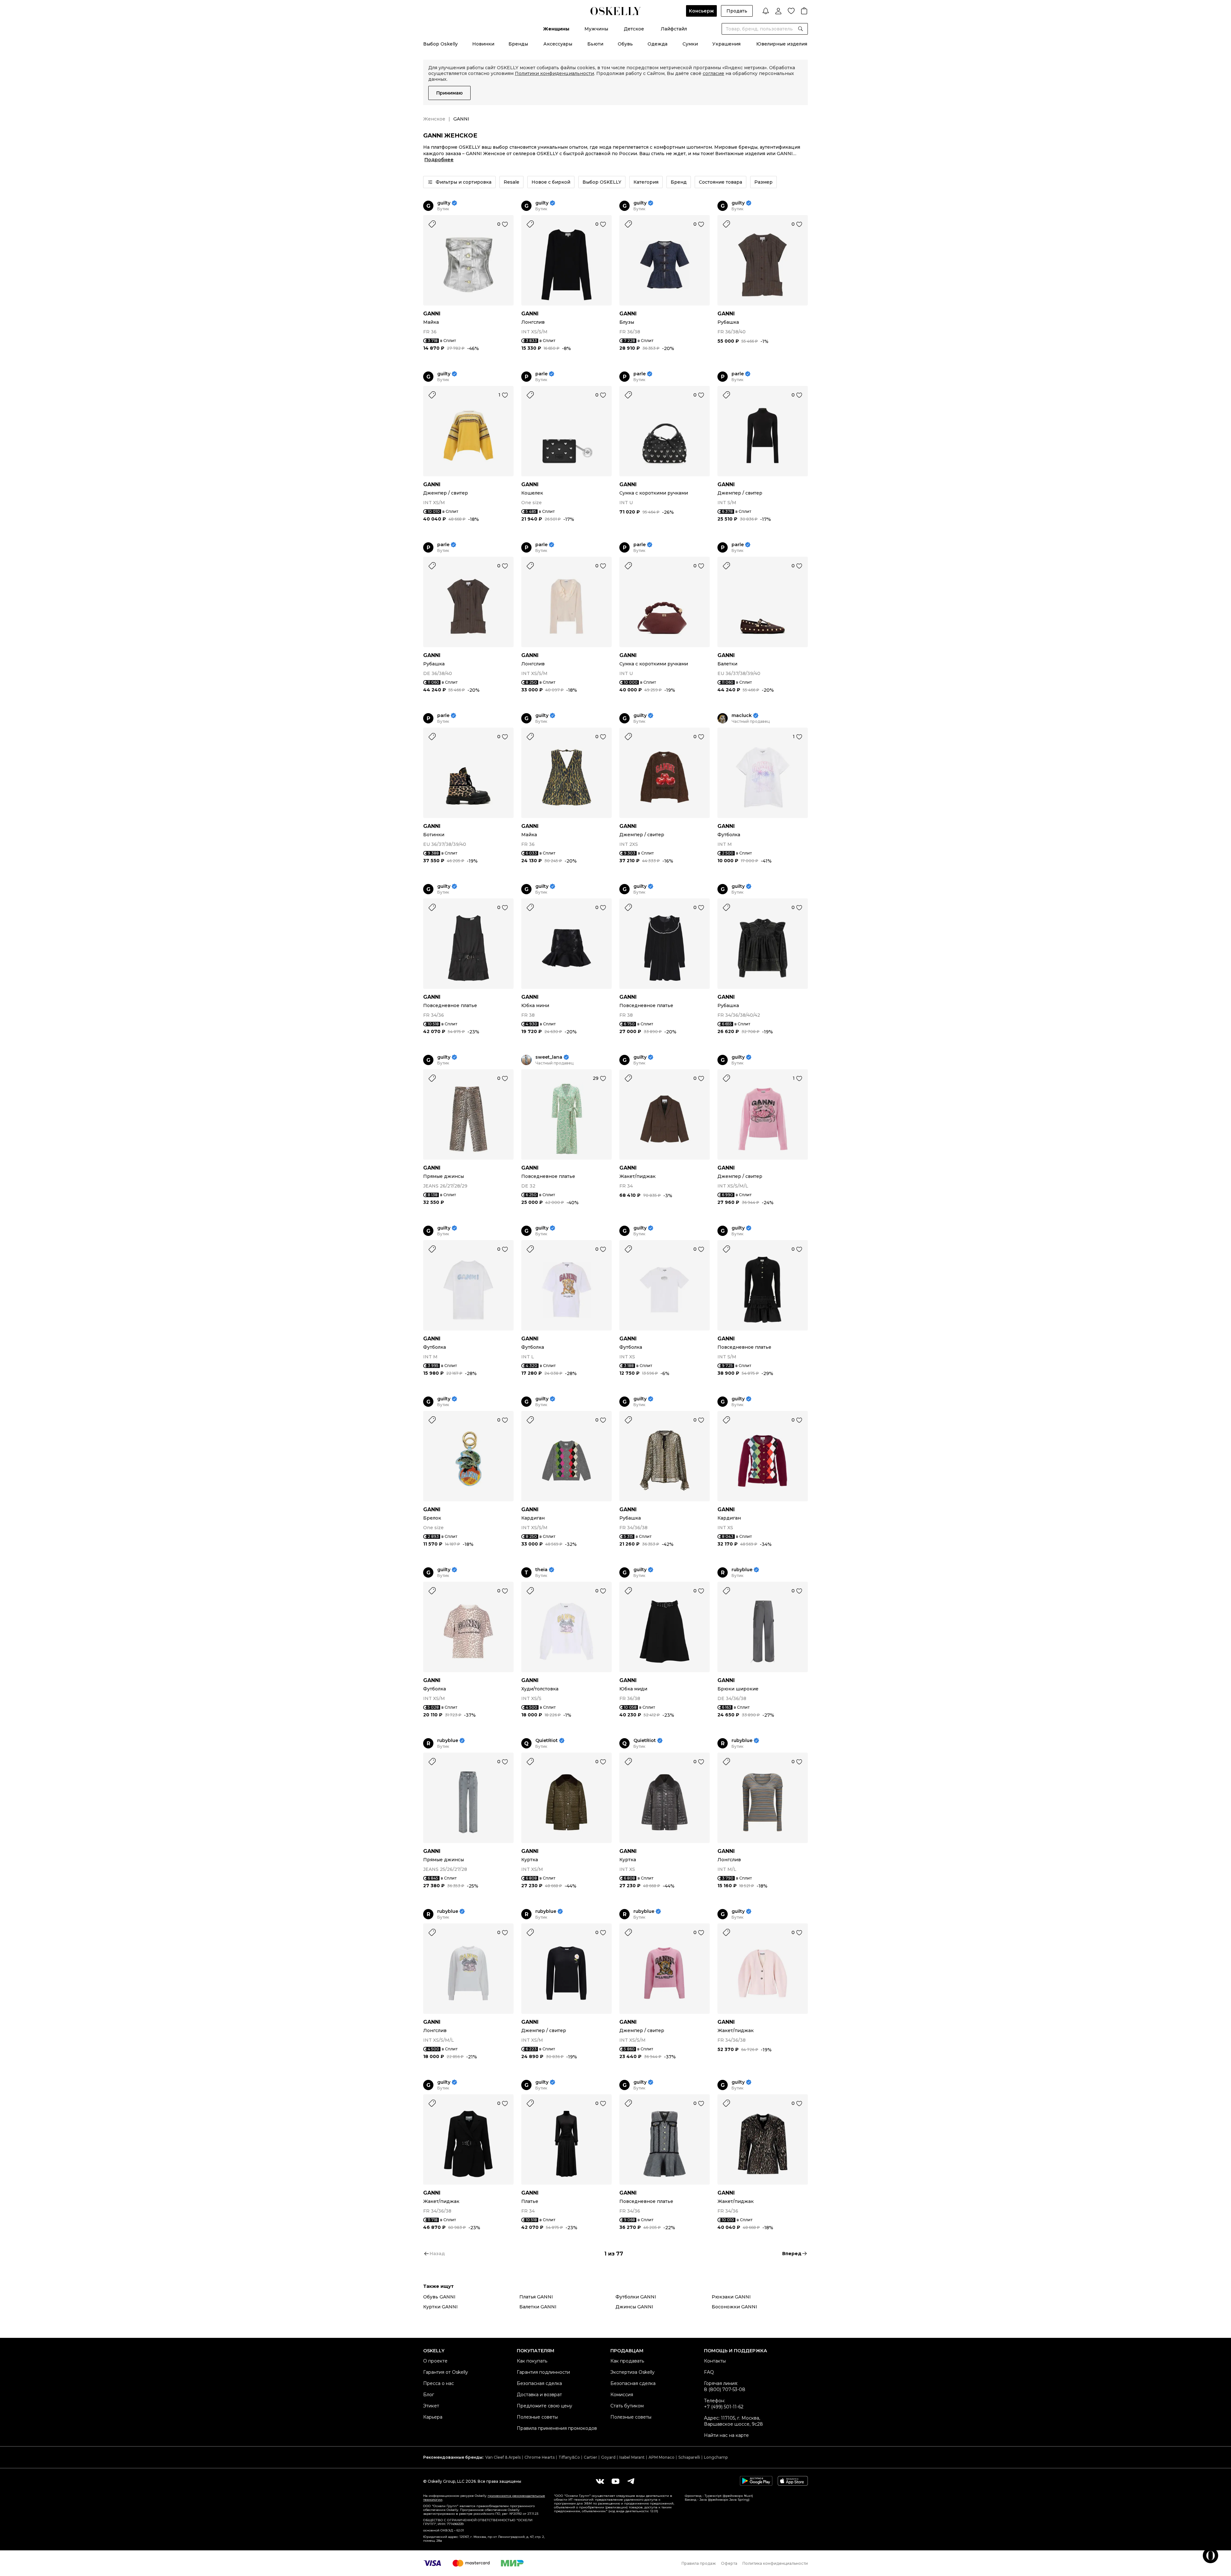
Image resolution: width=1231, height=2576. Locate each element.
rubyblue (742, 1570)
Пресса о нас (439, 2383)
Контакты (715, 2361)
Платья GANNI (536, 2297)
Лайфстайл (674, 29)
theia (541, 1570)
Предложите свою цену (544, 2406)
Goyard (608, 2457)
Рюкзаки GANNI (731, 2297)
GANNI (432, 314)
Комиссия (622, 2395)
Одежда (657, 44)
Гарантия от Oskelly (446, 2372)
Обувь (625, 44)
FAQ (709, 2372)
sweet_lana (549, 1057)
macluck (742, 716)
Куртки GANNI (440, 2307)
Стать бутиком (627, 2406)
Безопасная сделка (539, 2383)
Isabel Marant (632, 2457)
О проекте (435, 2361)
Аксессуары (558, 44)
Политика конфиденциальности (775, 2563)
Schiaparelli (689, 2457)
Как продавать (627, 2361)
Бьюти (595, 44)
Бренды (518, 44)
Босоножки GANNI (734, 2307)
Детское (634, 29)
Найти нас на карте (726, 2435)
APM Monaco (662, 2457)
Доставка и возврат (539, 2395)
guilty (444, 203)
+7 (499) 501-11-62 (724, 2407)
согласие (713, 73)
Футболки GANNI (636, 2297)
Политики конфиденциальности (554, 73)
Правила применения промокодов (557, 2428)
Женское (434, 119)
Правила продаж (699, 2563)
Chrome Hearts (540, 2457)
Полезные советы (537, 2417)
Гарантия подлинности (543, 2372)
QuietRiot (547, 1741)
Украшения (726, 44)
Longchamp (716, 2457)
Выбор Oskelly (440, 44)
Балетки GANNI (538, 2307)
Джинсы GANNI (634, 2307)
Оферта (729, 2563)
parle (541, 374)
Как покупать (532, 2361)
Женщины (556, 29)
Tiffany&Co (569, 2457)
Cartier (590, 2457)
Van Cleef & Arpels (503, 2457)
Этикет (431, 2406)
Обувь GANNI (439, 2297)
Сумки (690, 44)
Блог (429, 2395)
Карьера (433, 2417)
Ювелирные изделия (782, 44)
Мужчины (596, 29)
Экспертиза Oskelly (632, 2372)
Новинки (483, 44)
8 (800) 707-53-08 (725, 2389)
